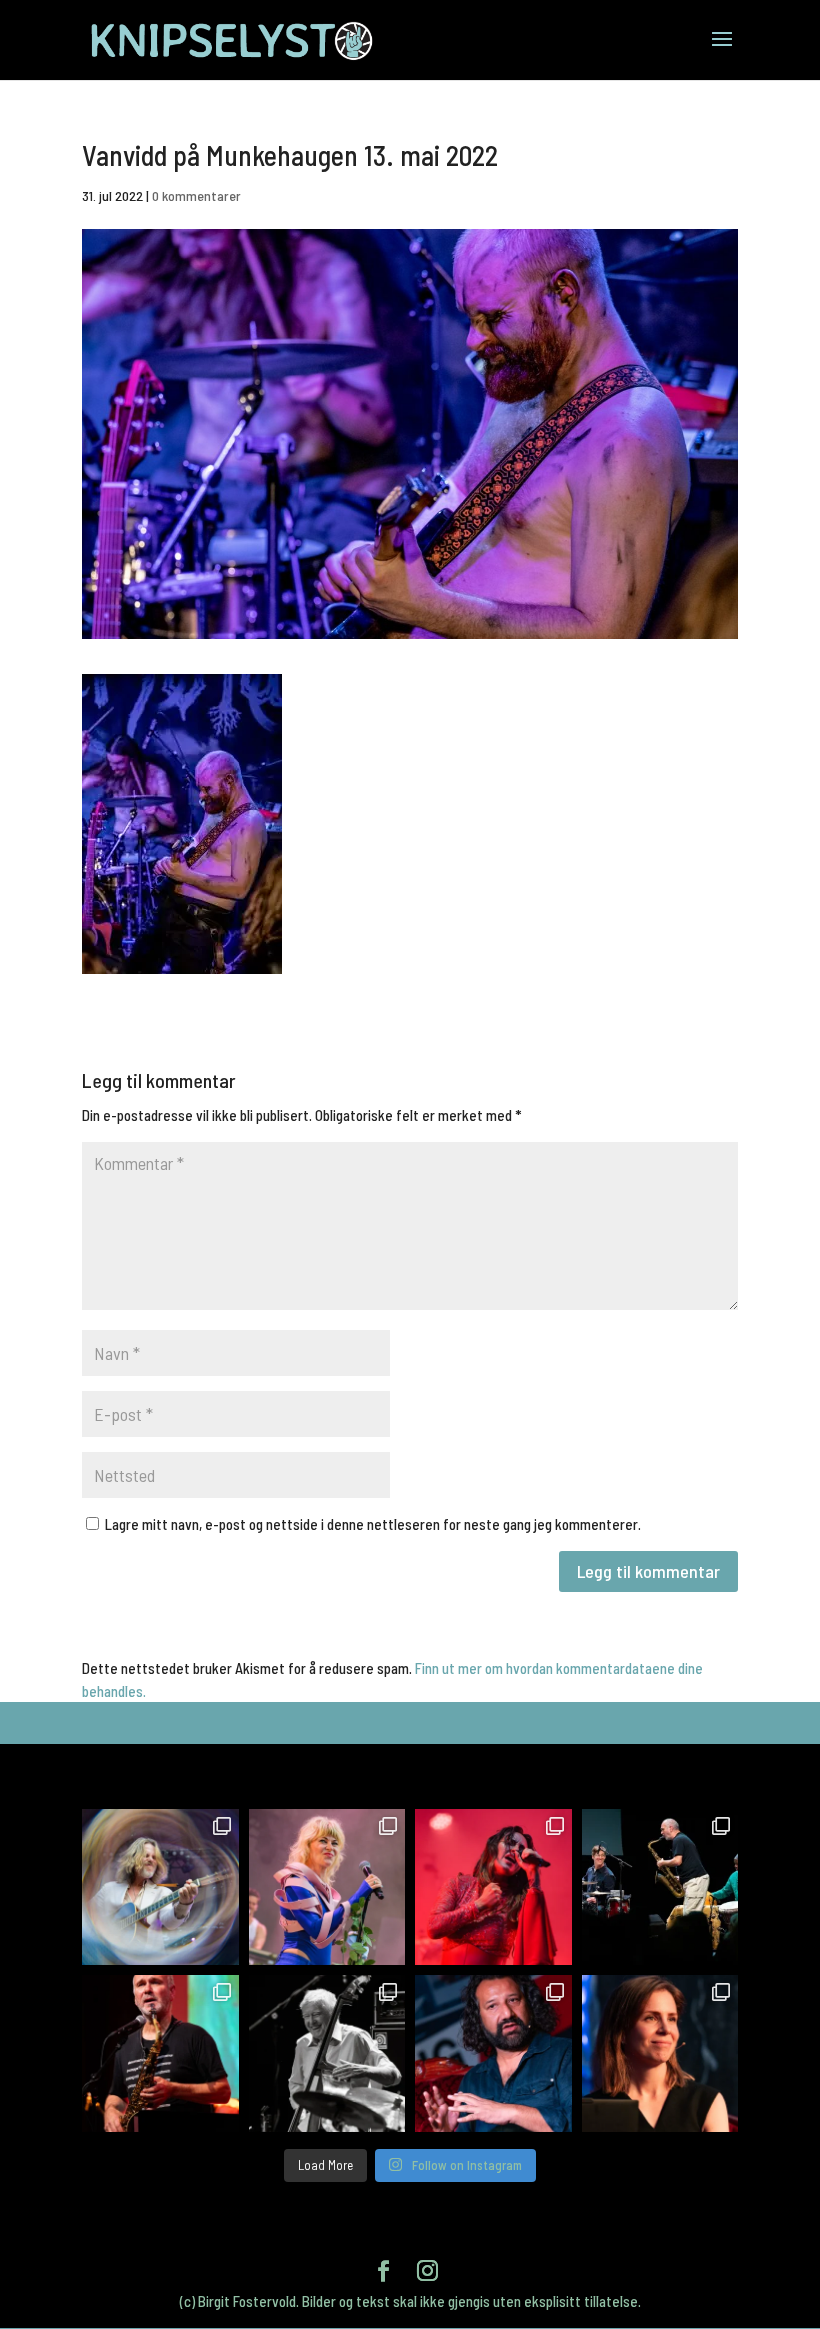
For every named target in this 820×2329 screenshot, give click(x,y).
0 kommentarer (196, 195)
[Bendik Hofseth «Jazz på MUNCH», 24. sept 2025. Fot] (660, 1887)
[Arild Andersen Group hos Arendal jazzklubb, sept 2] (327, 2053)
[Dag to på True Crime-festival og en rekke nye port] (493, 2053)
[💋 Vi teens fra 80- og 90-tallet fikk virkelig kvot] (160, 1887)
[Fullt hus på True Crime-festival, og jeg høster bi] (660, 2053)
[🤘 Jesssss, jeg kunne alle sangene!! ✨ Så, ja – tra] (327, 1887)
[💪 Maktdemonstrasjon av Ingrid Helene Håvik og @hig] (493, 1887)
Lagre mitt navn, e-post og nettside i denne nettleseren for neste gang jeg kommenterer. (373, 1524)
